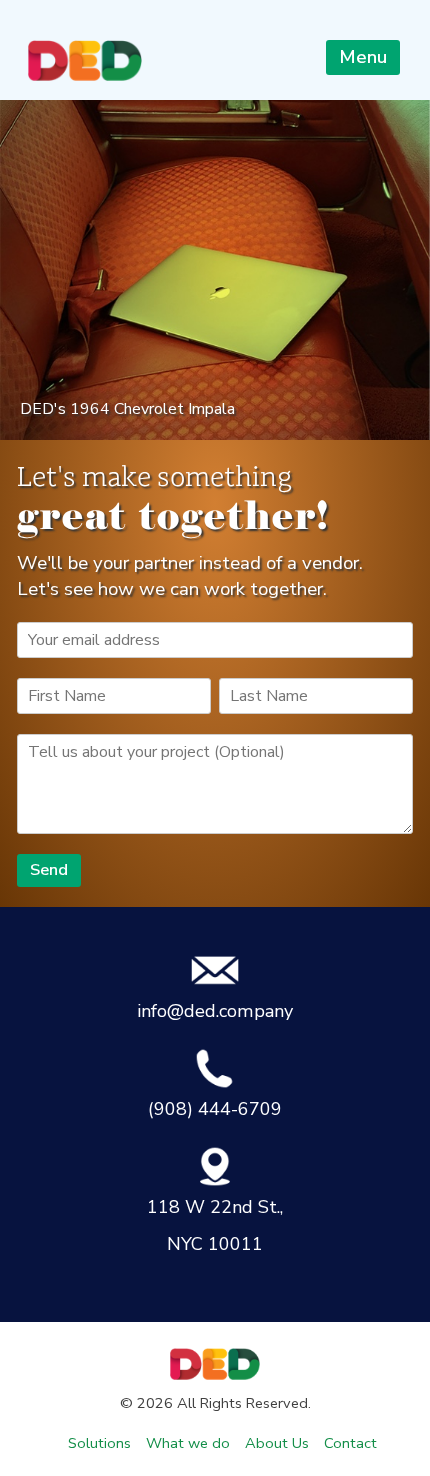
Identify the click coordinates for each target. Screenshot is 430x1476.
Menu (363, 57)
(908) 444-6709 (215, 1109)
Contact (350, 1443)
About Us (277, 1443)
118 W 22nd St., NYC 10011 (215, 1225)
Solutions (99, 1443)
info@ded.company (215, 1011)
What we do (188, 1443)
